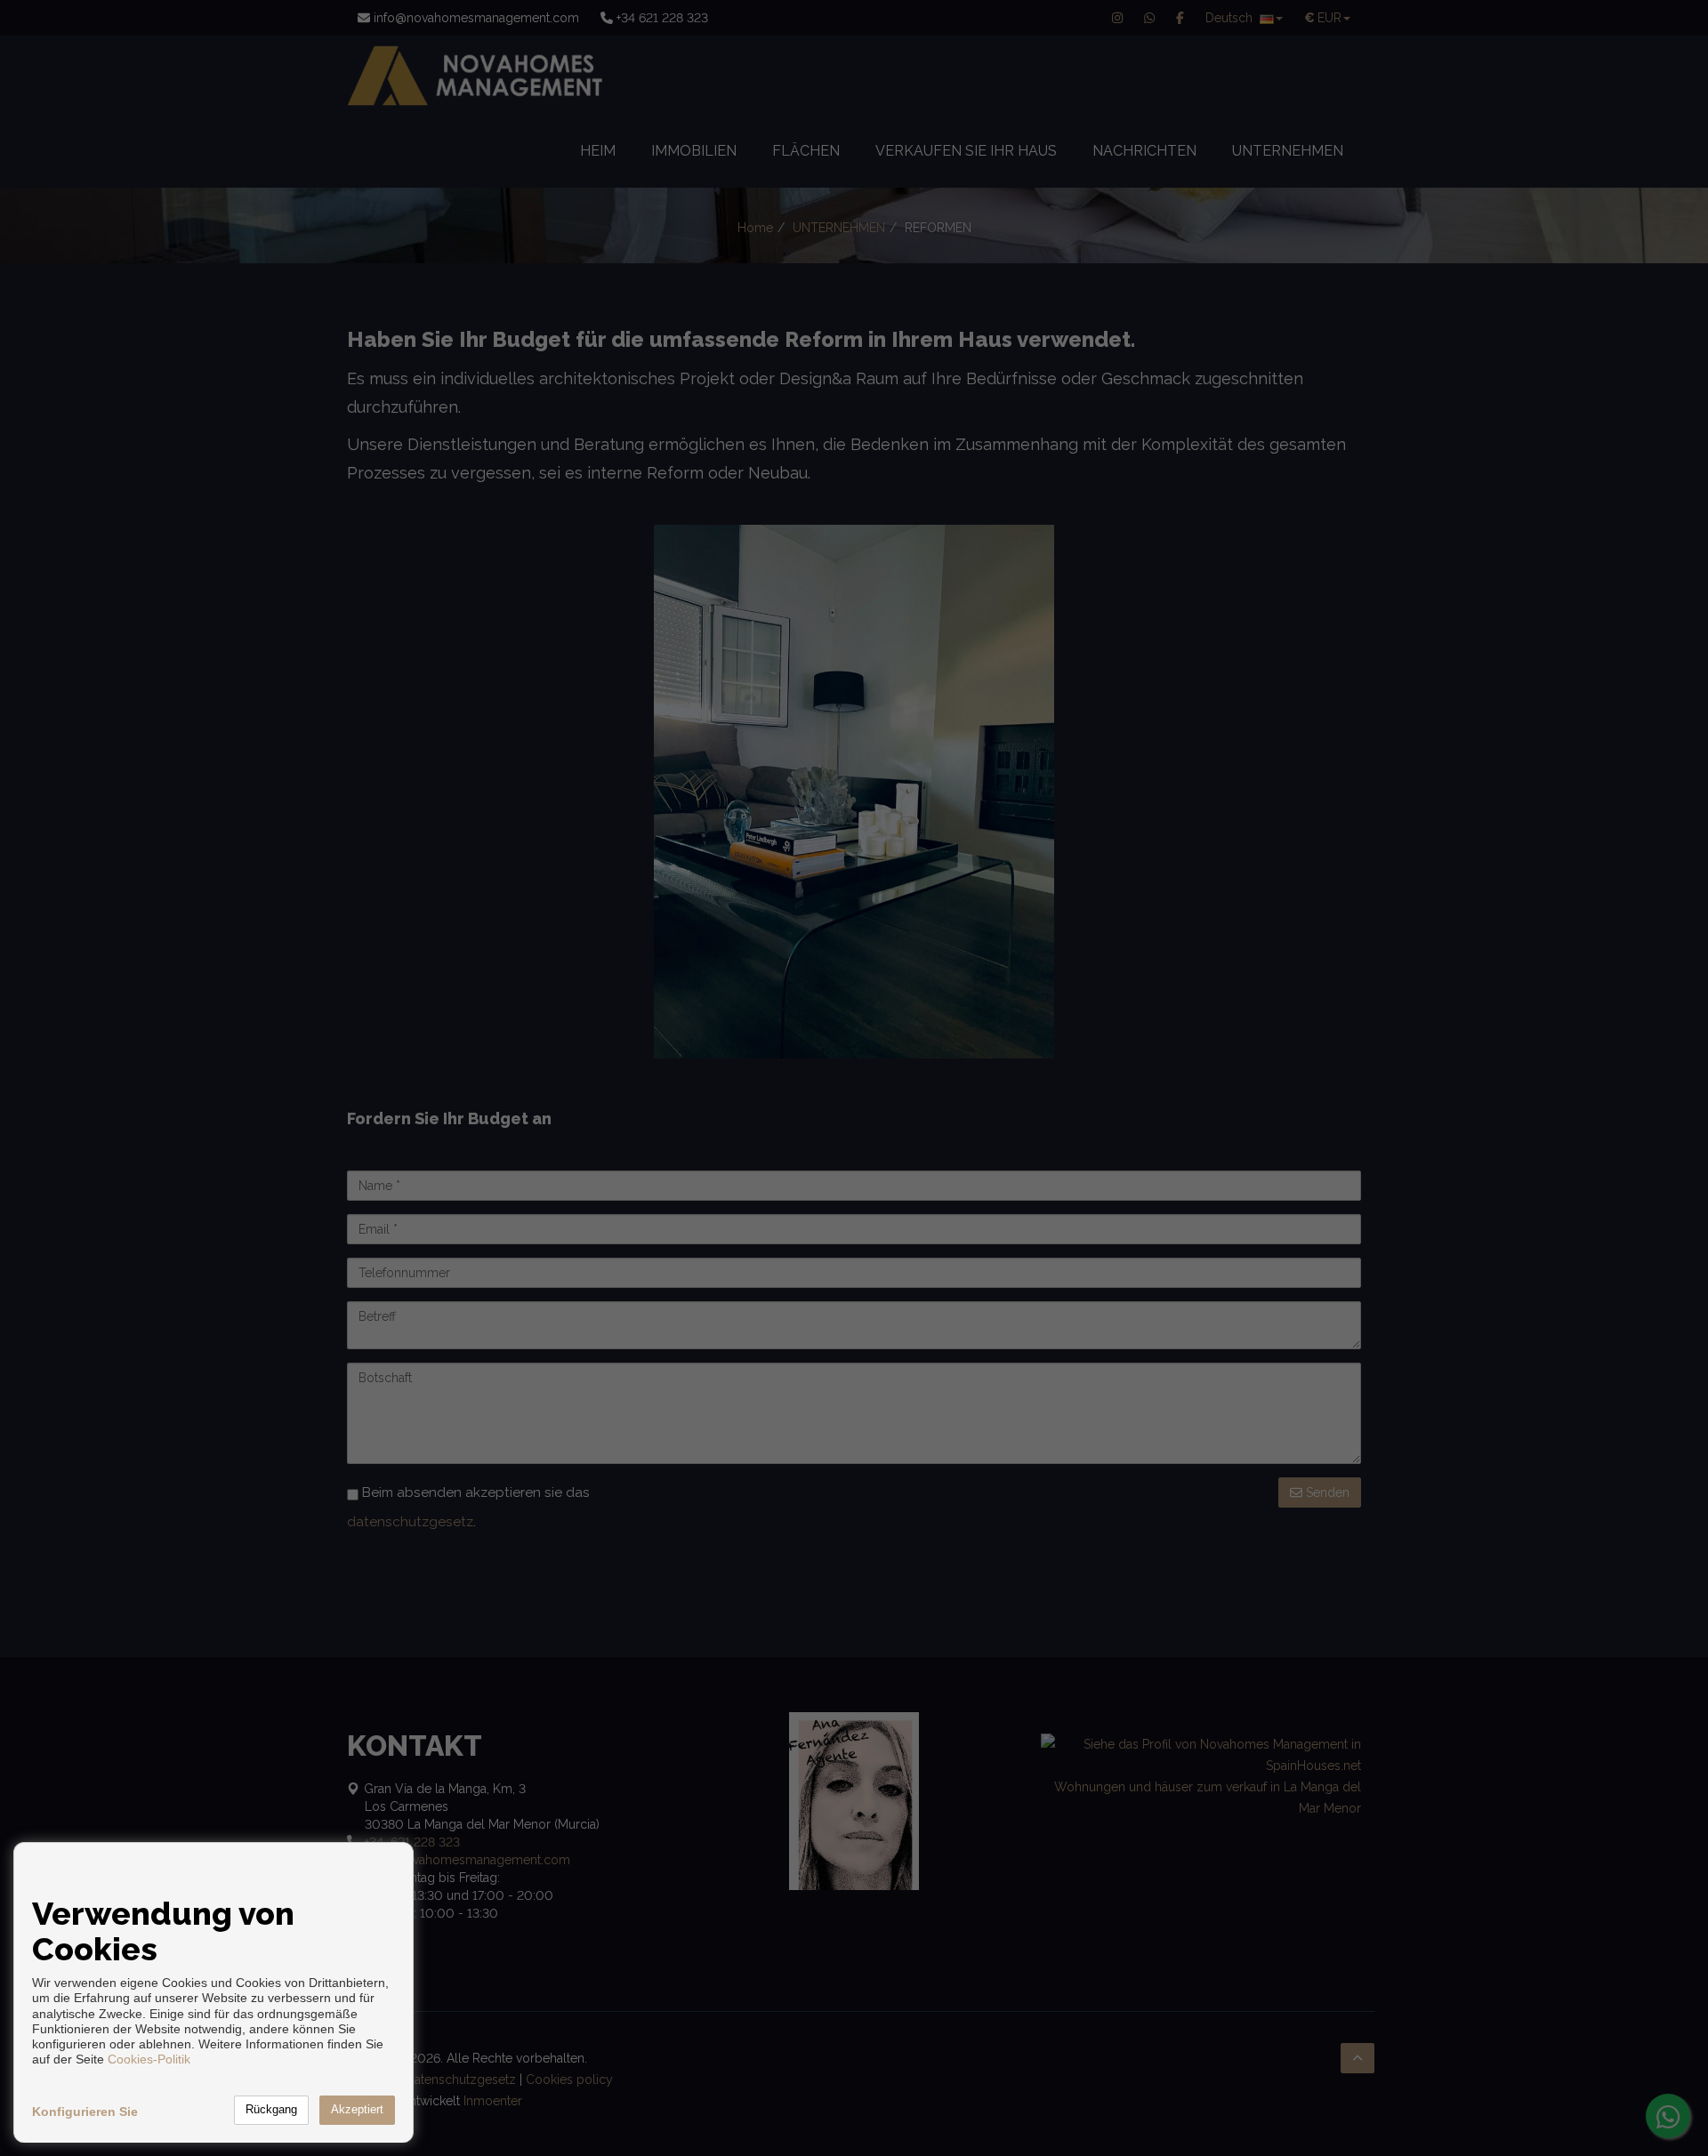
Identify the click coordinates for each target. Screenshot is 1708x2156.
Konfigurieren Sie (85, 2112)
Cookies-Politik (149, 2059)
